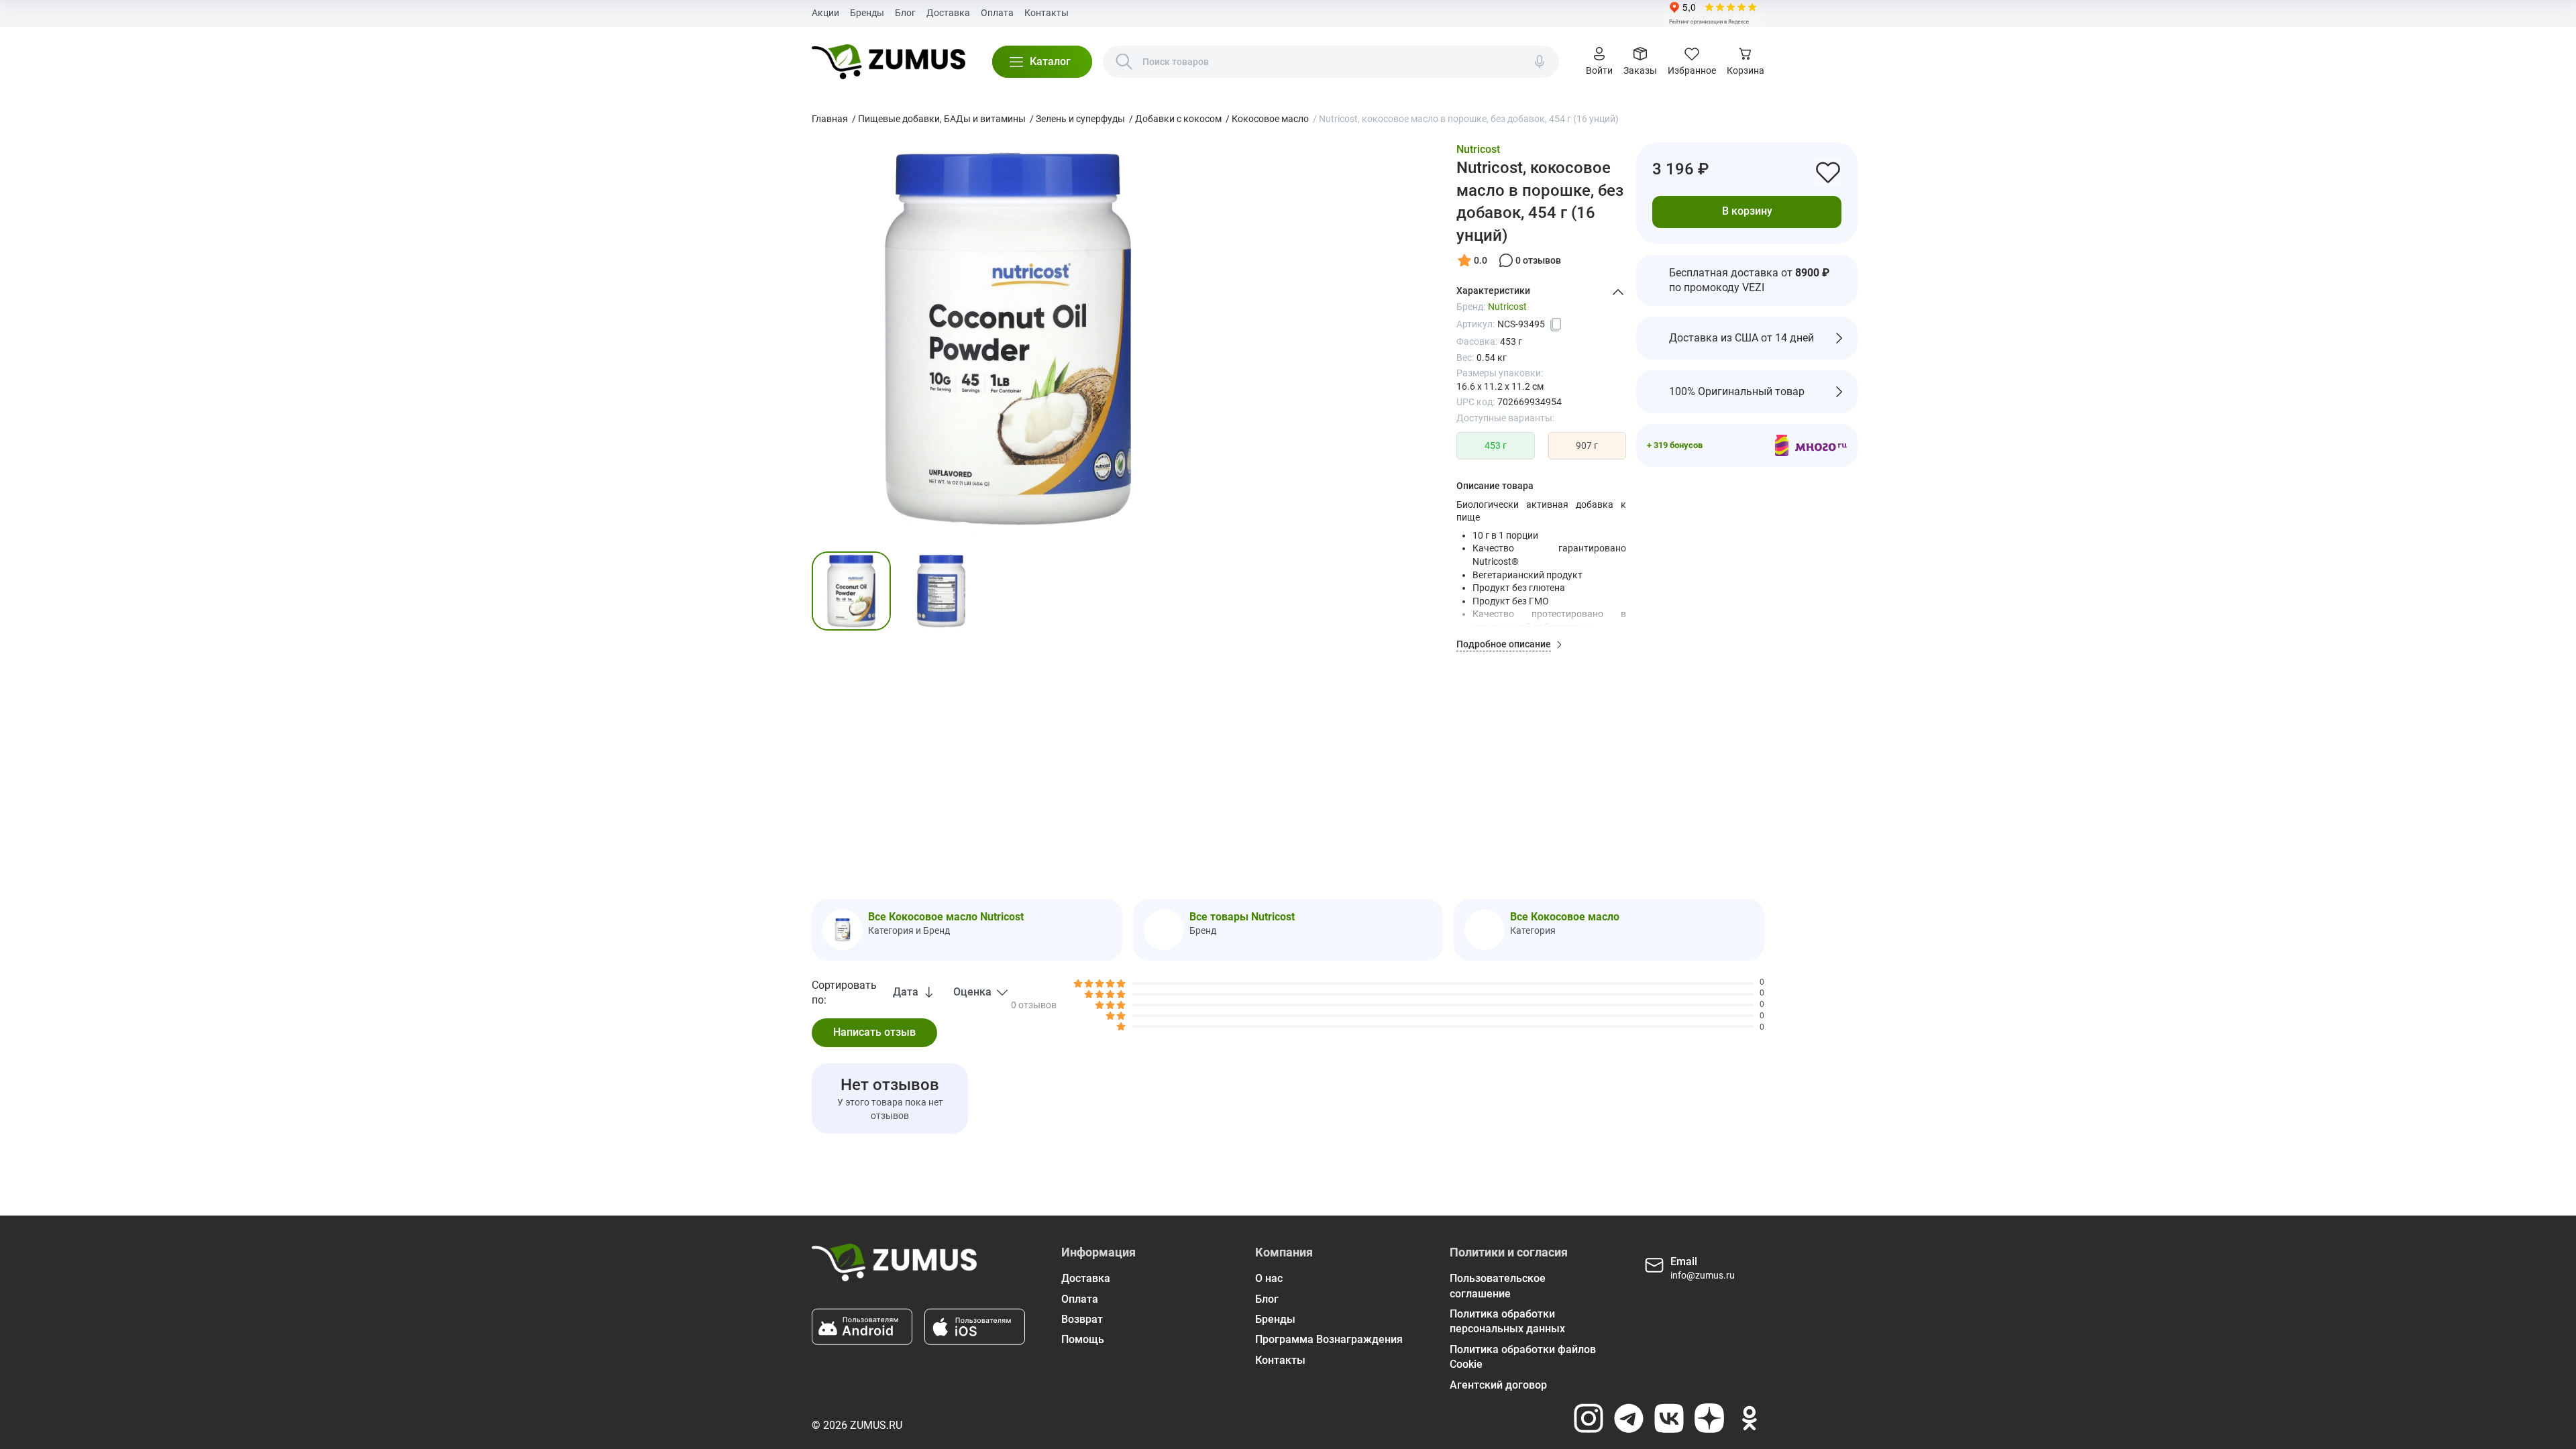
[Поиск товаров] (1124, 62)
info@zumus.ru (1703, 1275)
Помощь (1083, 1339)
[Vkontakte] (1669, 1418)
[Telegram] (1629, 1418)
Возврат (1082, 1319)
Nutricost (1478, 149)
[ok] (1750, 1418)
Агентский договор (1498, 1385)
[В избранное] (1828, 172)
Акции (825, 13)
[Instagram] (1589, 1418)
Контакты (1046, 13)
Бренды (867, 13)
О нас (1269, 1278)
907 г (1587, 445)
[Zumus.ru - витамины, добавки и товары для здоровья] (889, 62)
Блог (905, 13)
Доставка (948, 13)
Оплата (997, 13)
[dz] (1709, 1418)
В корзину (1747, 211)
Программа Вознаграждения (1329, 1339)
